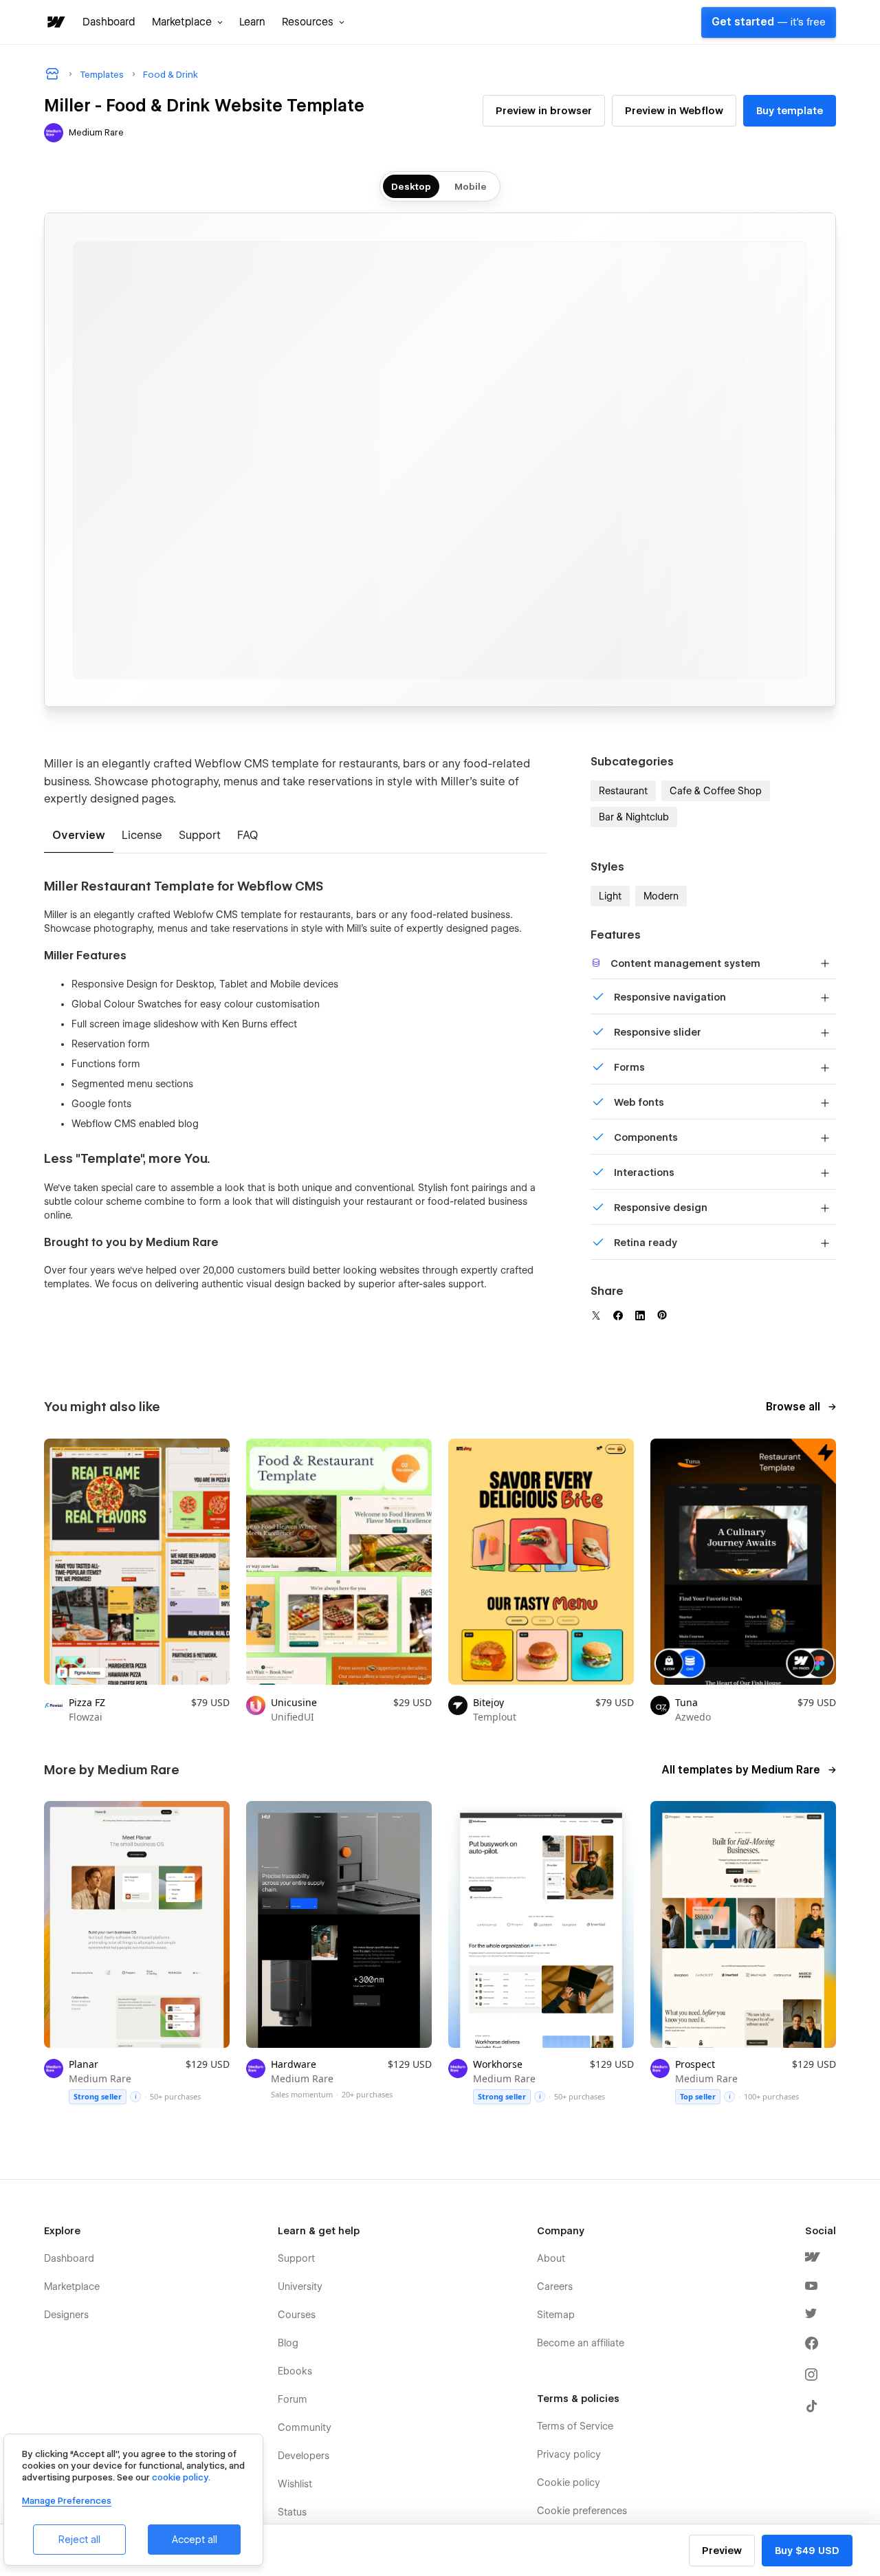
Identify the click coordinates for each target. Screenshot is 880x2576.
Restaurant (623, 791)
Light (610, 896)
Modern (661, 896)
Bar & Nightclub (634, 817)
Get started (769, 22)
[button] (187, 22)
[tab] (79, 836)
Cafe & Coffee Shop (716, 791)
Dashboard (109, 22)
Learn (252, 22)
